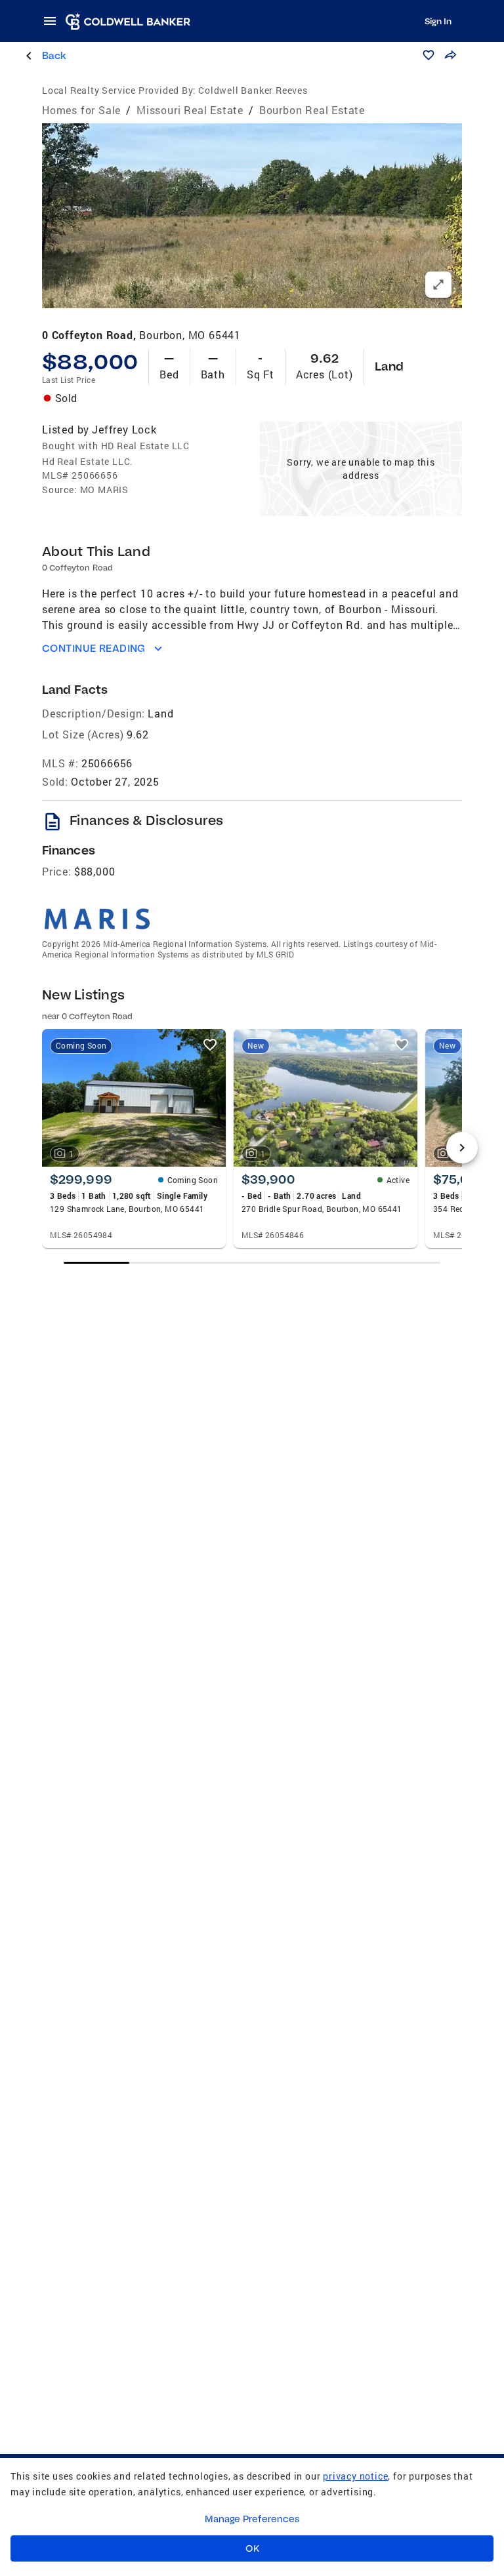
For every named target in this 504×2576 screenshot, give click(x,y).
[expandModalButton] (438, 285)
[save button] (429, 55)
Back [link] (54, 55)
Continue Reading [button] (94, 648)
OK (252, 2548)
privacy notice (355, 2476)
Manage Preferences (252, 2519)
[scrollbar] (252, 1263)
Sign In (438, 21)
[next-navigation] (462, 1148)
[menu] (54, 21)
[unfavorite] (210, 1045)
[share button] (450, 55)
